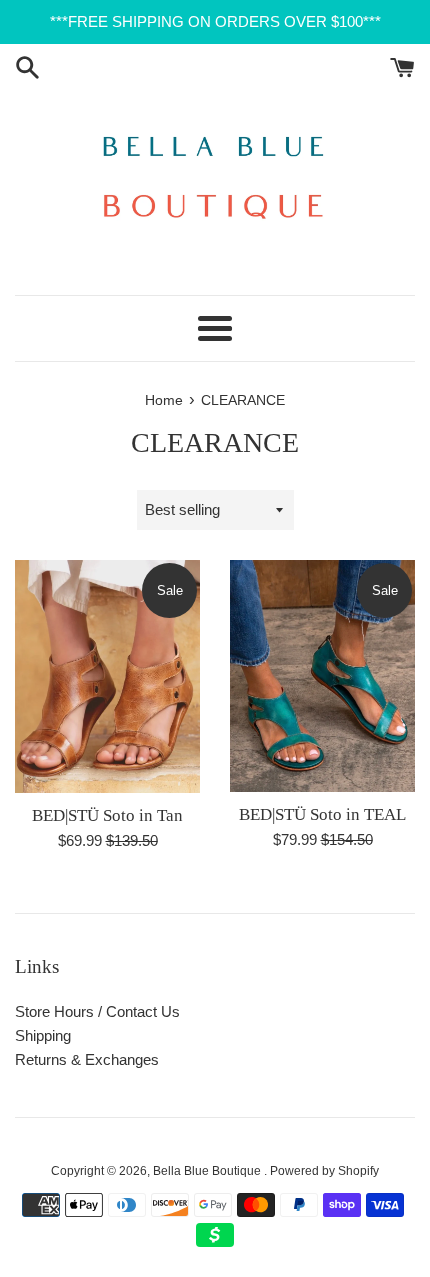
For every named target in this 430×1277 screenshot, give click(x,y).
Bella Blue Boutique (208, 1171)
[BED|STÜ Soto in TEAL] (322, 675)
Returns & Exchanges (87, 1059)
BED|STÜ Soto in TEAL (322, 814)
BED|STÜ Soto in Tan (107, 815)
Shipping (43, 1035)
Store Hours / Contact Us (97, 1011)
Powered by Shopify (324, 1171)
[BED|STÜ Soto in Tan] (107, 676)
